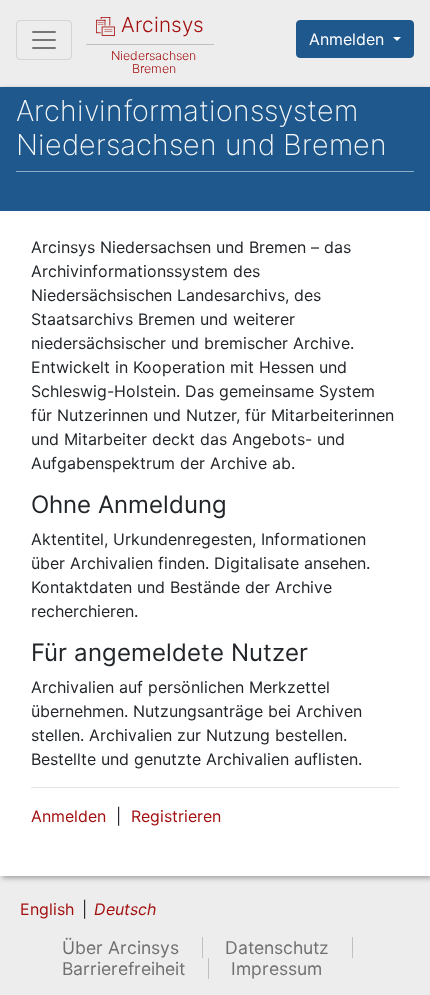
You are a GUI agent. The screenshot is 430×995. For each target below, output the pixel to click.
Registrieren (176, 816)
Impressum (276, 968)
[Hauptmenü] (44, 40)
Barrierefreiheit (123, 968)
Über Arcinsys (120, 947)
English (47, 909)
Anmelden (349, 39)
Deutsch (125, 909)
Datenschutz (277, 947)
